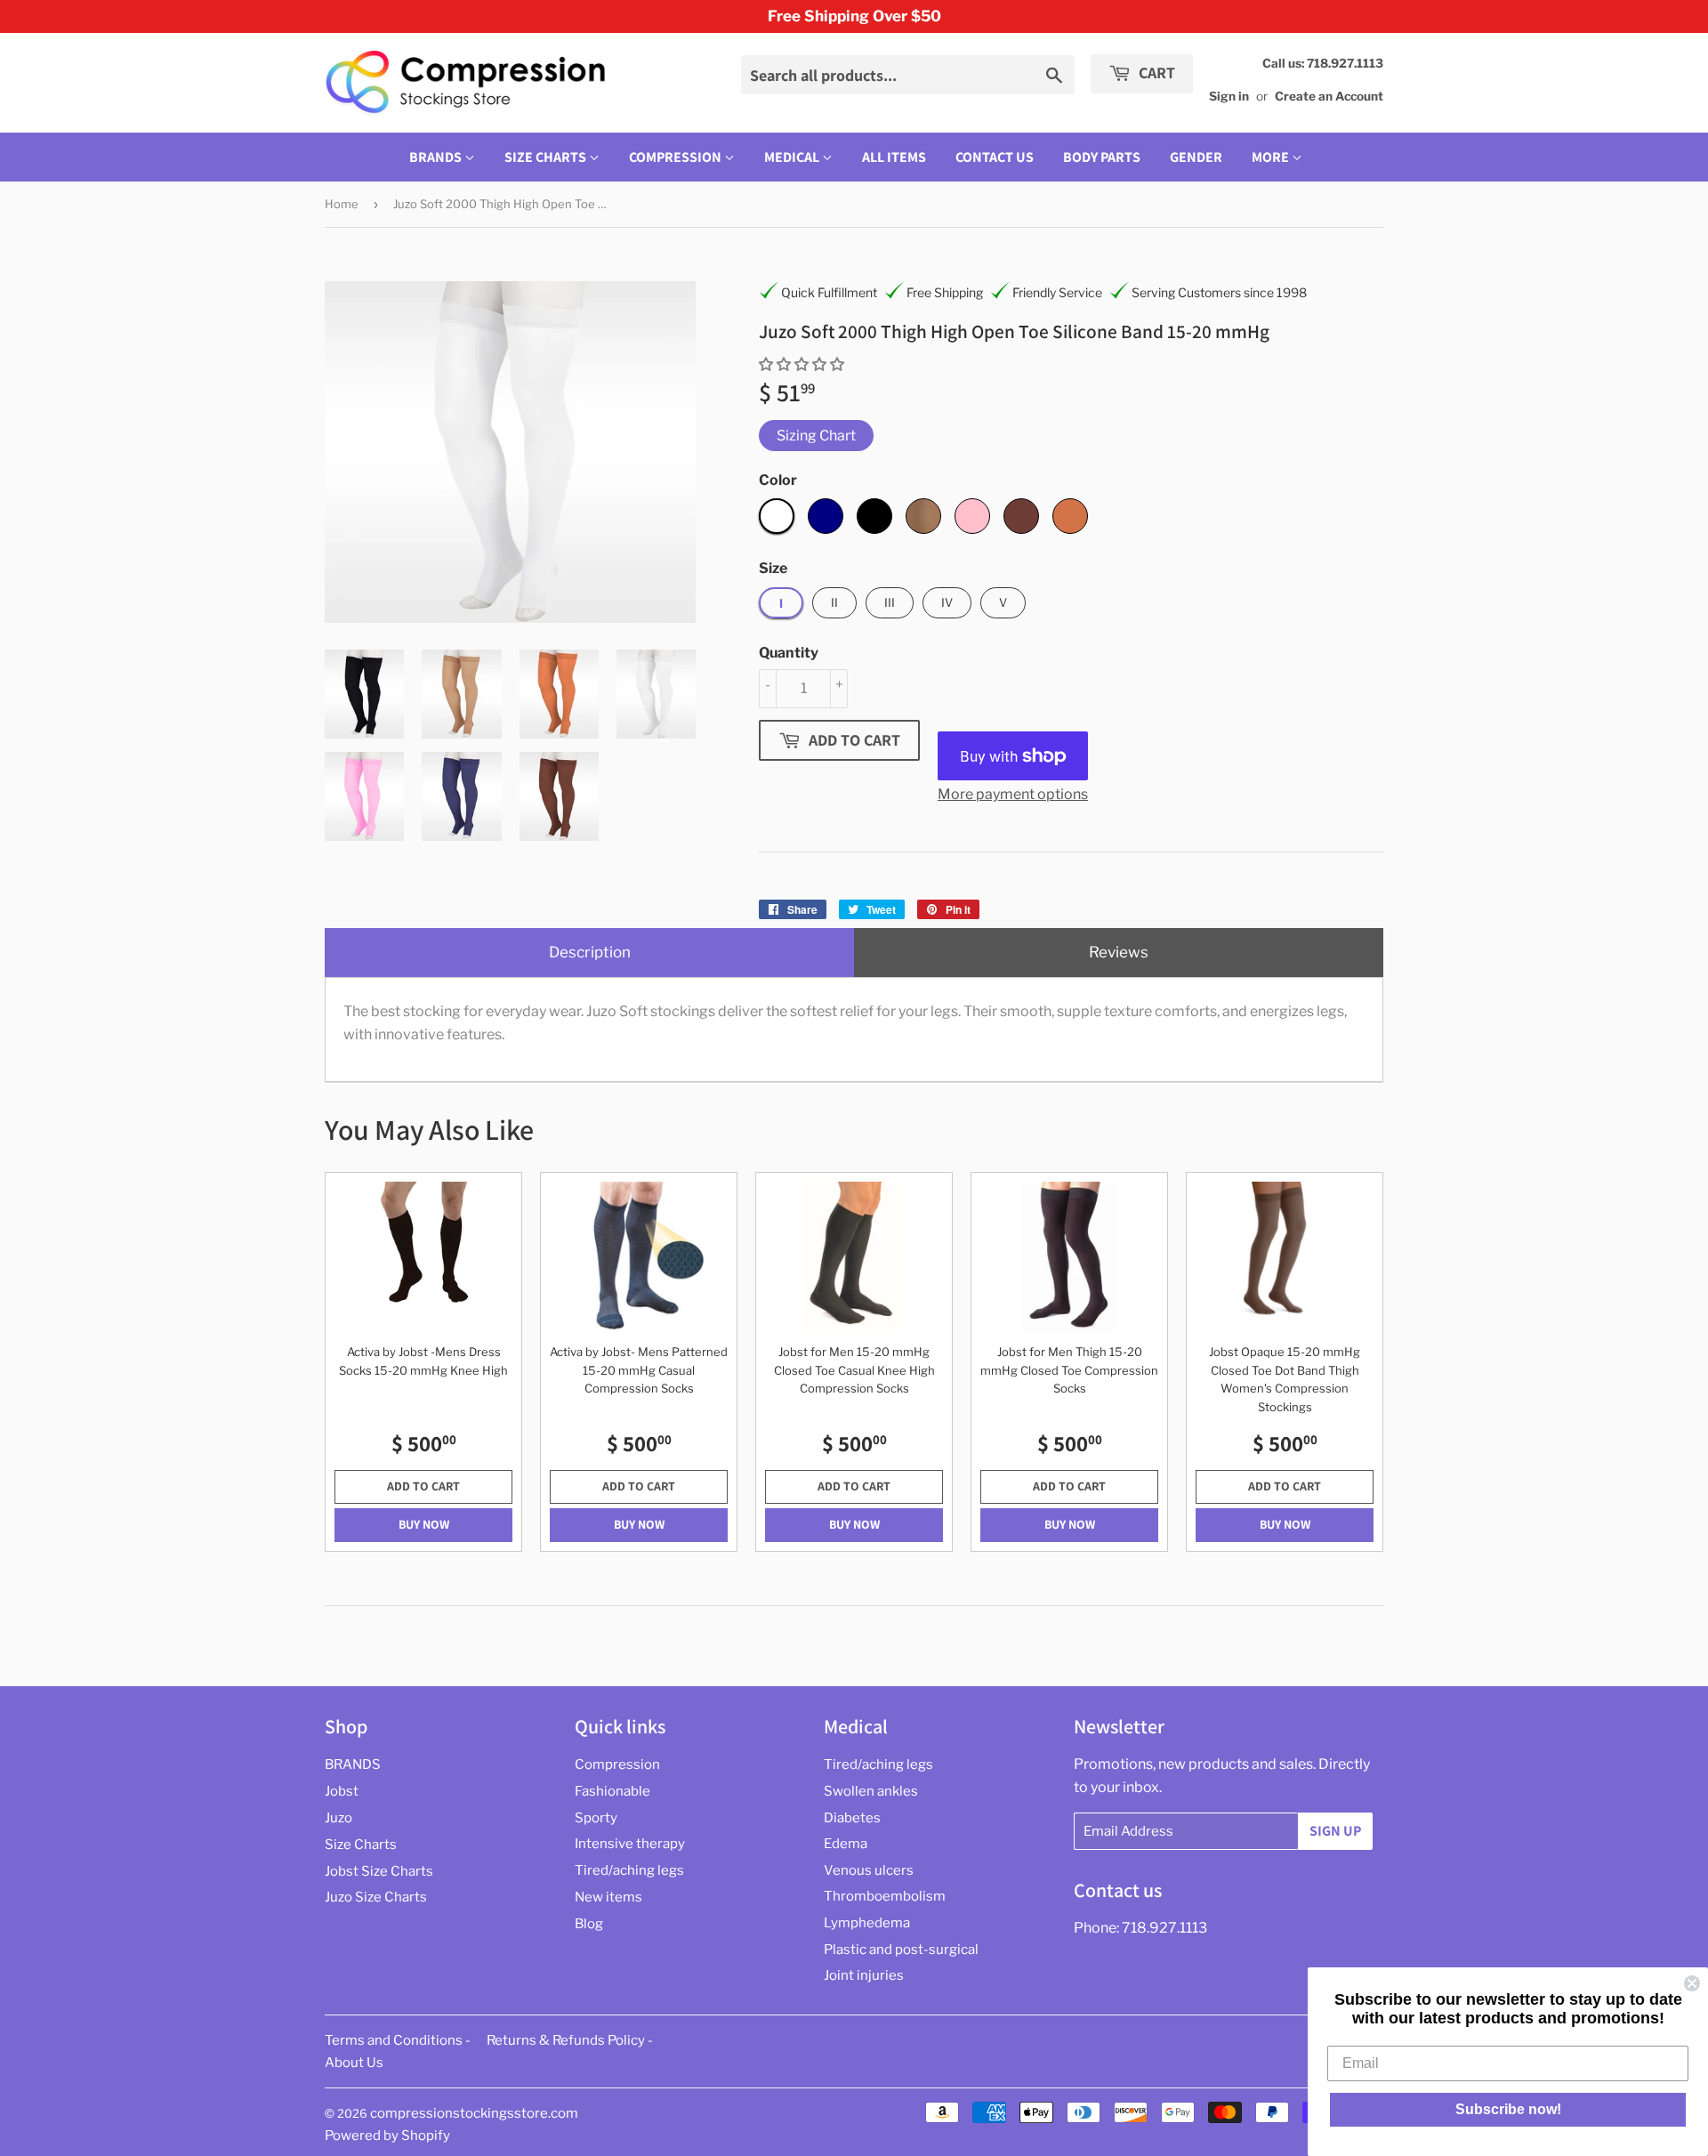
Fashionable (612, 1791)
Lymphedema (867, 1923)
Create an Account (1329, 96)
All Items (894, 157)
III (890, 602)
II (834, 602)
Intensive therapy (630, 1844)
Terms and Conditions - (398, 2040)
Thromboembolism (885, 1896)
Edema (846, 1844)
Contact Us (995, 157)
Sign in (1229, 96)
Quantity (789, 653)
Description (590, 952)
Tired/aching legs (629, 1870)
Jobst (342, 1791)
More (1270, 157)
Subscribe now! (1508, 2109)
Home (342, 204)
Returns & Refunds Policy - (570, 2040)
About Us (354, 2063)
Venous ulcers (869, 1870)
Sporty (596, 1818)
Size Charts (547, 157)
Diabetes (852, 1818)
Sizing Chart (816, 436)
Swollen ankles (871, 1791)
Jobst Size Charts (379, 1871)
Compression (677, 157)
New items (608, 1897)
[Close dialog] (1692, 1983)
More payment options (1013, 794)
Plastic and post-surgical (901, 1950)
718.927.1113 (1164, 1928)
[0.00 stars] (803, 364)
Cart (1155, 73)
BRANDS (437, 157)
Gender (1196, 157)
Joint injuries (864, 1975)
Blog (589, 1924)
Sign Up (1335, 1831)
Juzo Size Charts (376, 1897)
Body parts (1102, 157)
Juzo (338, 1818)
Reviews (1119, 952)
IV (947, 602)
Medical (793, 157)
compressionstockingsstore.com (474, 2113)
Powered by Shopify (387, 2136)
